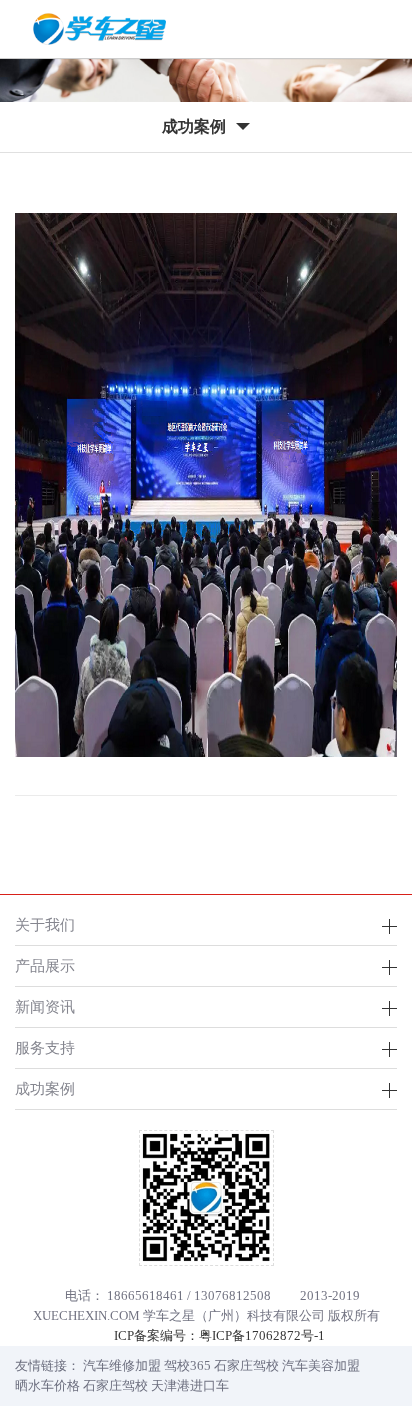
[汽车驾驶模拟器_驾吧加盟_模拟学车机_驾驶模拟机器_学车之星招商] (100, 29)
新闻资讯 (45, 1006)
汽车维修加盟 (122, 1365)
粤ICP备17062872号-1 (262, 1335)
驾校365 (187, 1365)
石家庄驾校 (246, 1365)
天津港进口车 (190, 1385)
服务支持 (45, 1047)
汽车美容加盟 (321, 1365)
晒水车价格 (47, 1385)
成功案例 (45, 1088)
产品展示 (45, 965)
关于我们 (45, 924)
